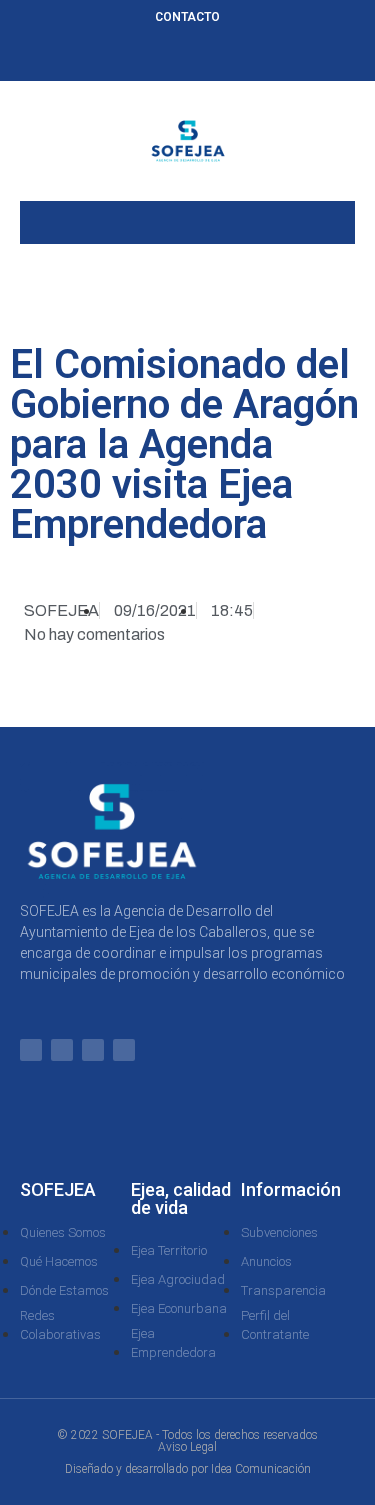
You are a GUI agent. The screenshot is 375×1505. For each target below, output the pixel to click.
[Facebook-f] (155, 57)
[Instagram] (221, 57)
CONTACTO (187, 17)
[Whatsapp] (122, 57)
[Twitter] (188, 57)
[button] (188, 217)
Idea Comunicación (261, 1469)
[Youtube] (254, 57)
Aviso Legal (187, 1447)
